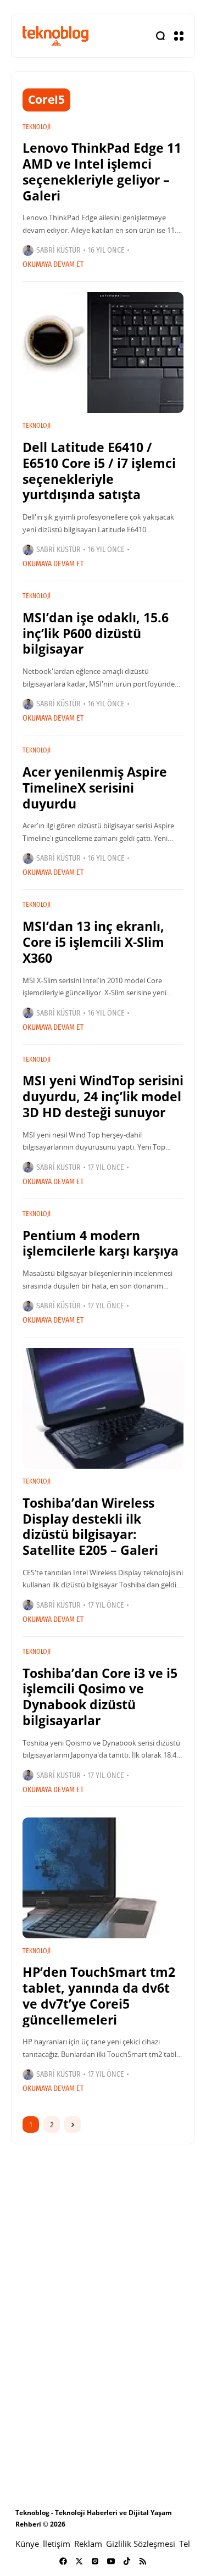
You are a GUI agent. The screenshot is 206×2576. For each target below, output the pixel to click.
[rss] (143, 2561)
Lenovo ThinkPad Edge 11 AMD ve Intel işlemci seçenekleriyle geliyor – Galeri (102, 171)
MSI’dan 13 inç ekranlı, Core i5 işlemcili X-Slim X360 (93, 942)
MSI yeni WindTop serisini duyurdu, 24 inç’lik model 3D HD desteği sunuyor (103, 1096)
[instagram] (95, 2561)
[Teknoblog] (55, 35)
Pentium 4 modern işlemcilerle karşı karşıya (101, 1243)
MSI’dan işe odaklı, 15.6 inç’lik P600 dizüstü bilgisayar (96, 633)
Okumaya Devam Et (53, 264)
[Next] (73, 2125)
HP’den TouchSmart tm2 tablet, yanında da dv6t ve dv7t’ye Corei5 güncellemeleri (99, 1995)
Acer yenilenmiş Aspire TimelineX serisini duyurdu (95, 788)
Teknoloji (37, 127)
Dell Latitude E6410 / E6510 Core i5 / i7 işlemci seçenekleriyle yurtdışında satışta (99, 471)
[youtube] (111, 2561)
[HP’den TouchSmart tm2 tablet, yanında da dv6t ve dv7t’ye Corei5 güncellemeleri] (103, 1878)
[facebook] (63, 2561)
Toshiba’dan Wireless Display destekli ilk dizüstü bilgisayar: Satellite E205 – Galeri (90, 1526)
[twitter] (79, 2561)
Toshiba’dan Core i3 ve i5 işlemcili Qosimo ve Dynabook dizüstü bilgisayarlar (100, 1697)
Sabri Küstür (59, 250)
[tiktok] (127, 2561)
